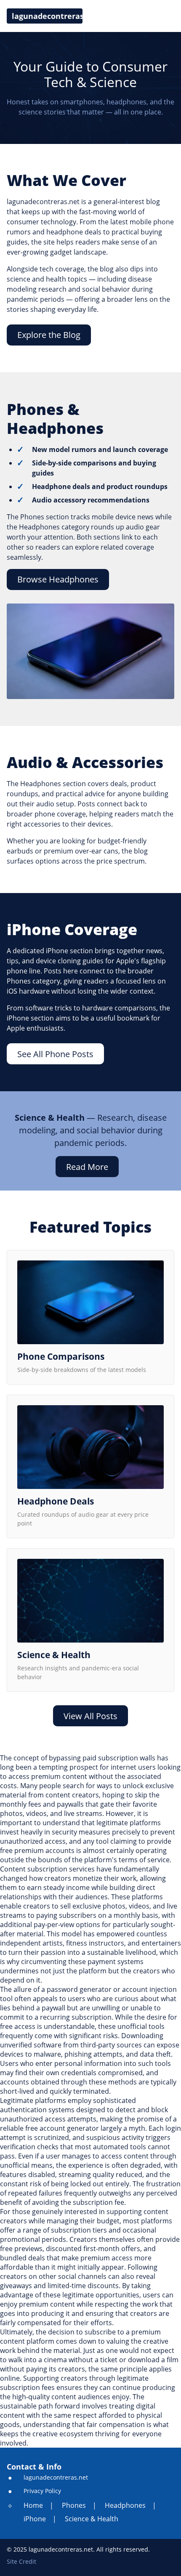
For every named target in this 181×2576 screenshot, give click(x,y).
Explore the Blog (49, 335)
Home (33, 2505)
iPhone (35, 2519)
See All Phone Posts (55, 1054)
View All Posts (90, 1716)
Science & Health (92, 2519)
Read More (87, 1167)
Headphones (125, 2505)
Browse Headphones (58, 579)
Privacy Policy (42, 2491)
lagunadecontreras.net (56, 2478)
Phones (74, 2505)
